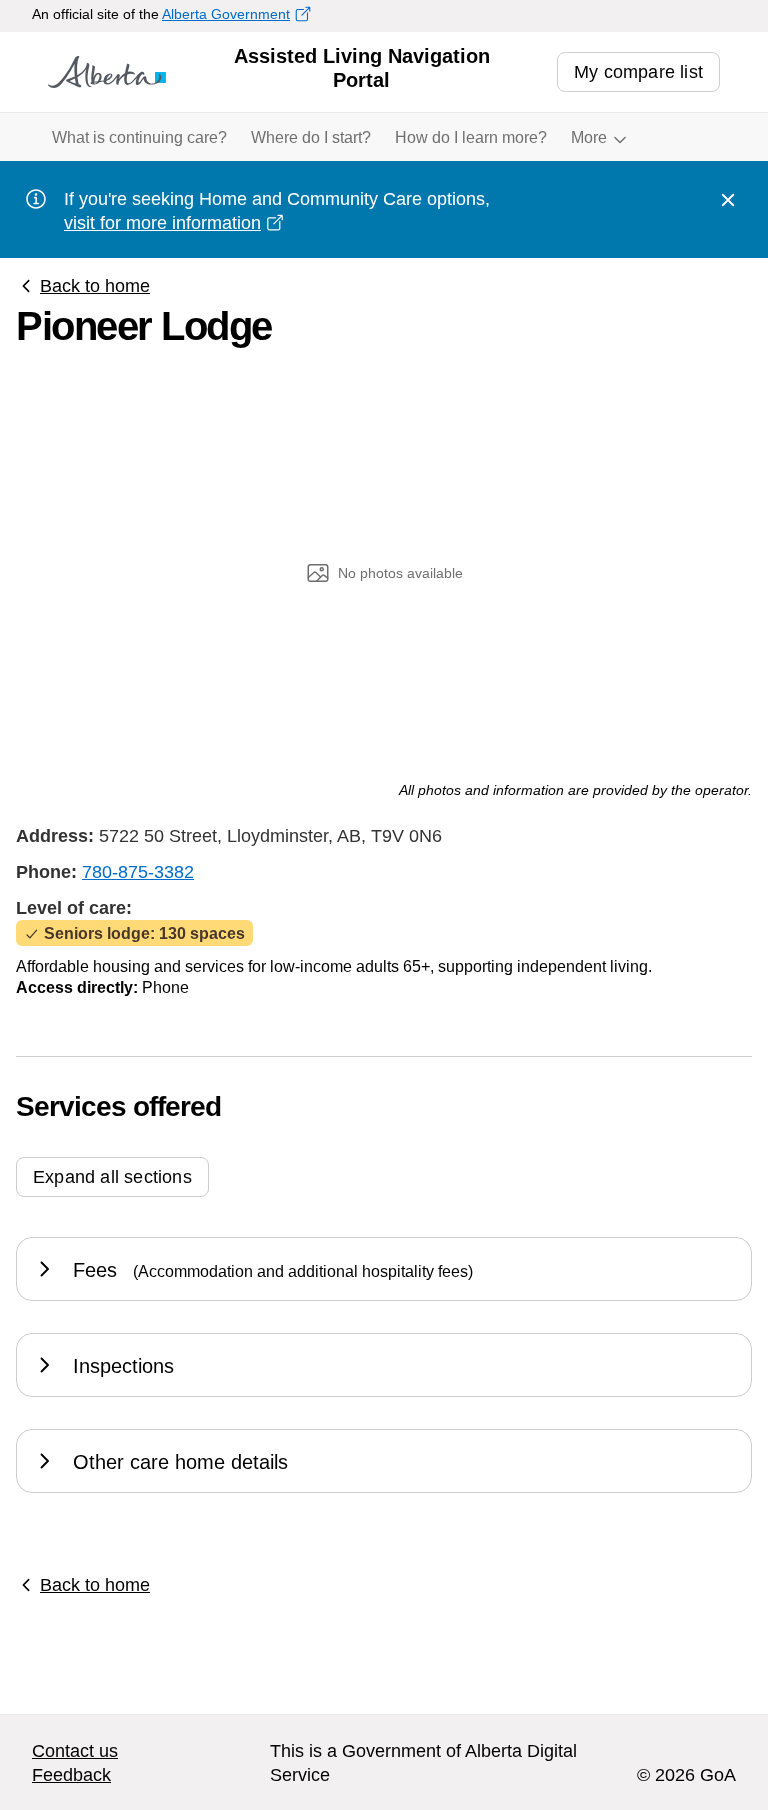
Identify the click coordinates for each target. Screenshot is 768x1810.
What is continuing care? (139, 137)
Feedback (71, 1775)
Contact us (75, 1751)
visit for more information (162, 223)
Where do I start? (311, 137)
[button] (112, 1185)
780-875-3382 (138, 872)
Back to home (95, 286)
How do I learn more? (471, 137)
